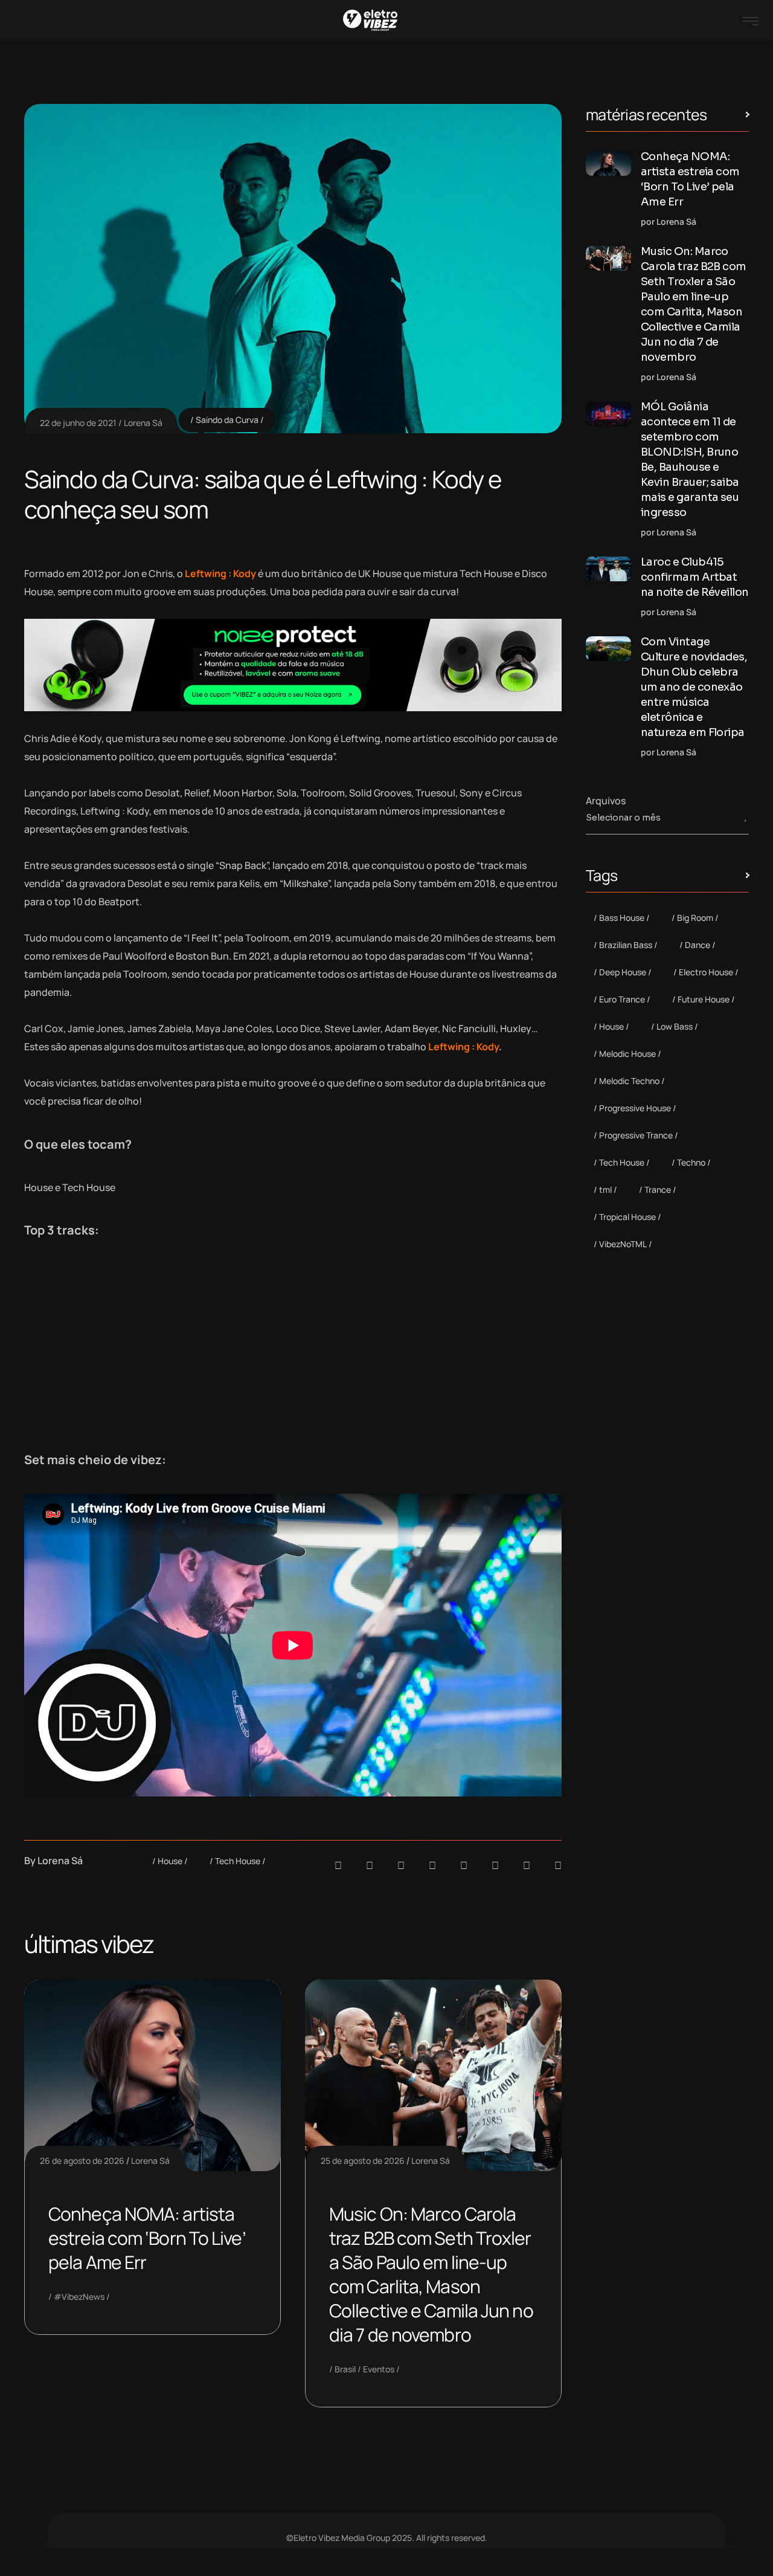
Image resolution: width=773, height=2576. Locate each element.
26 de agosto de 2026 (82, 2161)
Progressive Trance (636, 1135)
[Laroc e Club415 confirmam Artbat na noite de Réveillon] (608, 569)
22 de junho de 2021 (78, 423)
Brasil (345, 2369)
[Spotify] (370, 1865)
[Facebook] (401, 1865)
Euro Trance (622, 999)
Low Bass (675, 1026)
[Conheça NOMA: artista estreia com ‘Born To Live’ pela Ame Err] (608, 163)
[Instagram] (464, 1865)
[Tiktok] (495, 1865)
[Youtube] (558, 1865)
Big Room (695, 918)
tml (605, 1190)
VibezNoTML (623, 1244)
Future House (704, 999)
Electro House (706, 972)
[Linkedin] (432, 1865)
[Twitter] (527, 1865)
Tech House (238, 1861)
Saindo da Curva (227, 420)
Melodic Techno (629, 1081)
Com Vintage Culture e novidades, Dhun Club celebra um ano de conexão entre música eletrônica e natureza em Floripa (694, 687)
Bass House (622, 918)
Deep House (623, 972)
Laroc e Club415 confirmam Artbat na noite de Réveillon (695, 577)
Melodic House (627, 1054)
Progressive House (635, 1108)
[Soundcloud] (338, 1865)
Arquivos (606, 801)
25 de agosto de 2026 (363, 2161)
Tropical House (627, 1217)
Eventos (379, 2369)
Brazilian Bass (626, 945)
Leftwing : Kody (463, 1047)
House (170, 1861)
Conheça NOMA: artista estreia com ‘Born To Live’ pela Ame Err (147, 2238)
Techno (691, 1162)
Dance (698, 945)
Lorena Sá (143, 423)
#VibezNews (79, 2297)
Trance (658, 1190)
